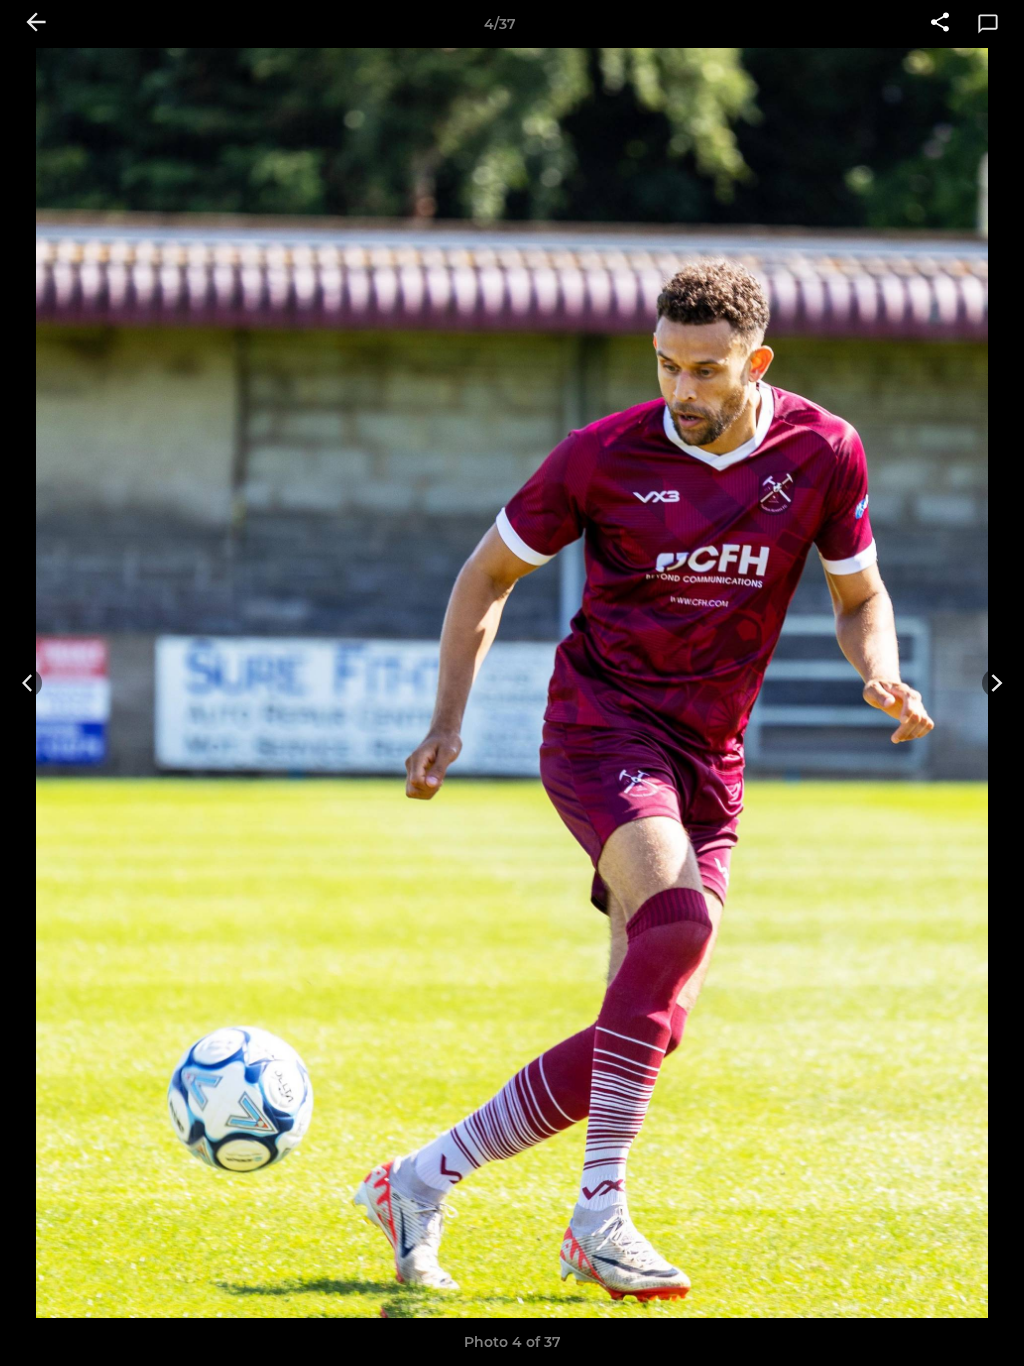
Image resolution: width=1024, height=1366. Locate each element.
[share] (940, 24)
